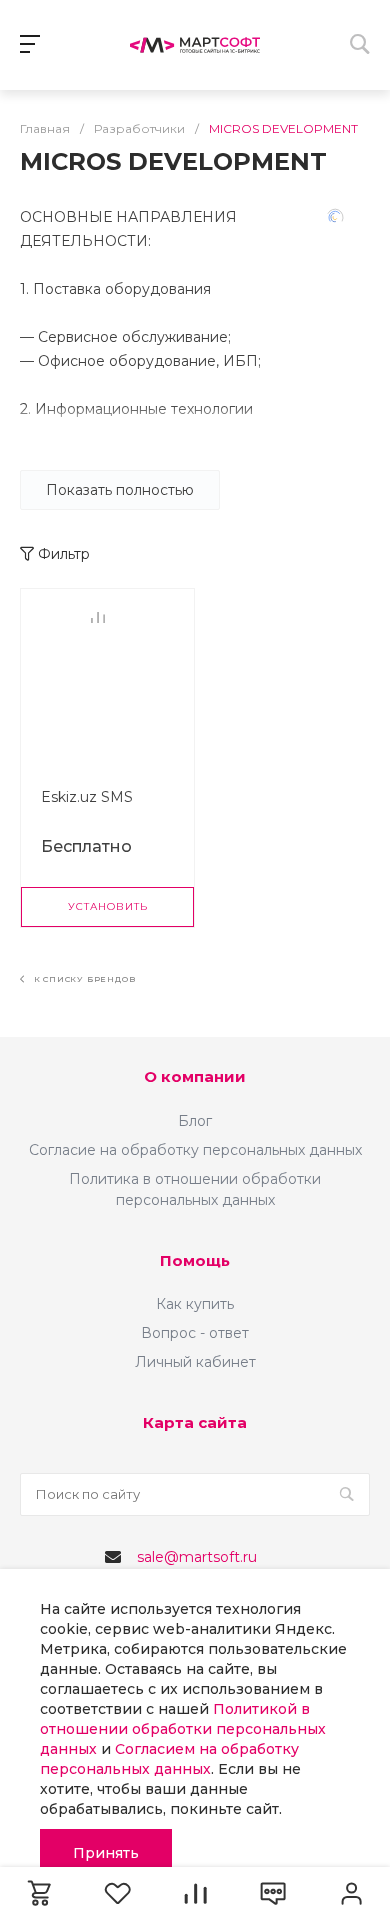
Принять (106, 1853)
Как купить (195, 1304)
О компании (195, 1076)
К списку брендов (83, 979)
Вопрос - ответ (195, 1333)
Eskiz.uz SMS (87, 797)
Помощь (195, 1260)
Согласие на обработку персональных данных (195, 1150)
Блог (195, 1121)
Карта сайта (195, 1422)
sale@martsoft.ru (197, 1557)
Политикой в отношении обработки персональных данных (183, 1729)
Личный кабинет (195, 1362)
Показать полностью (120, 490)
